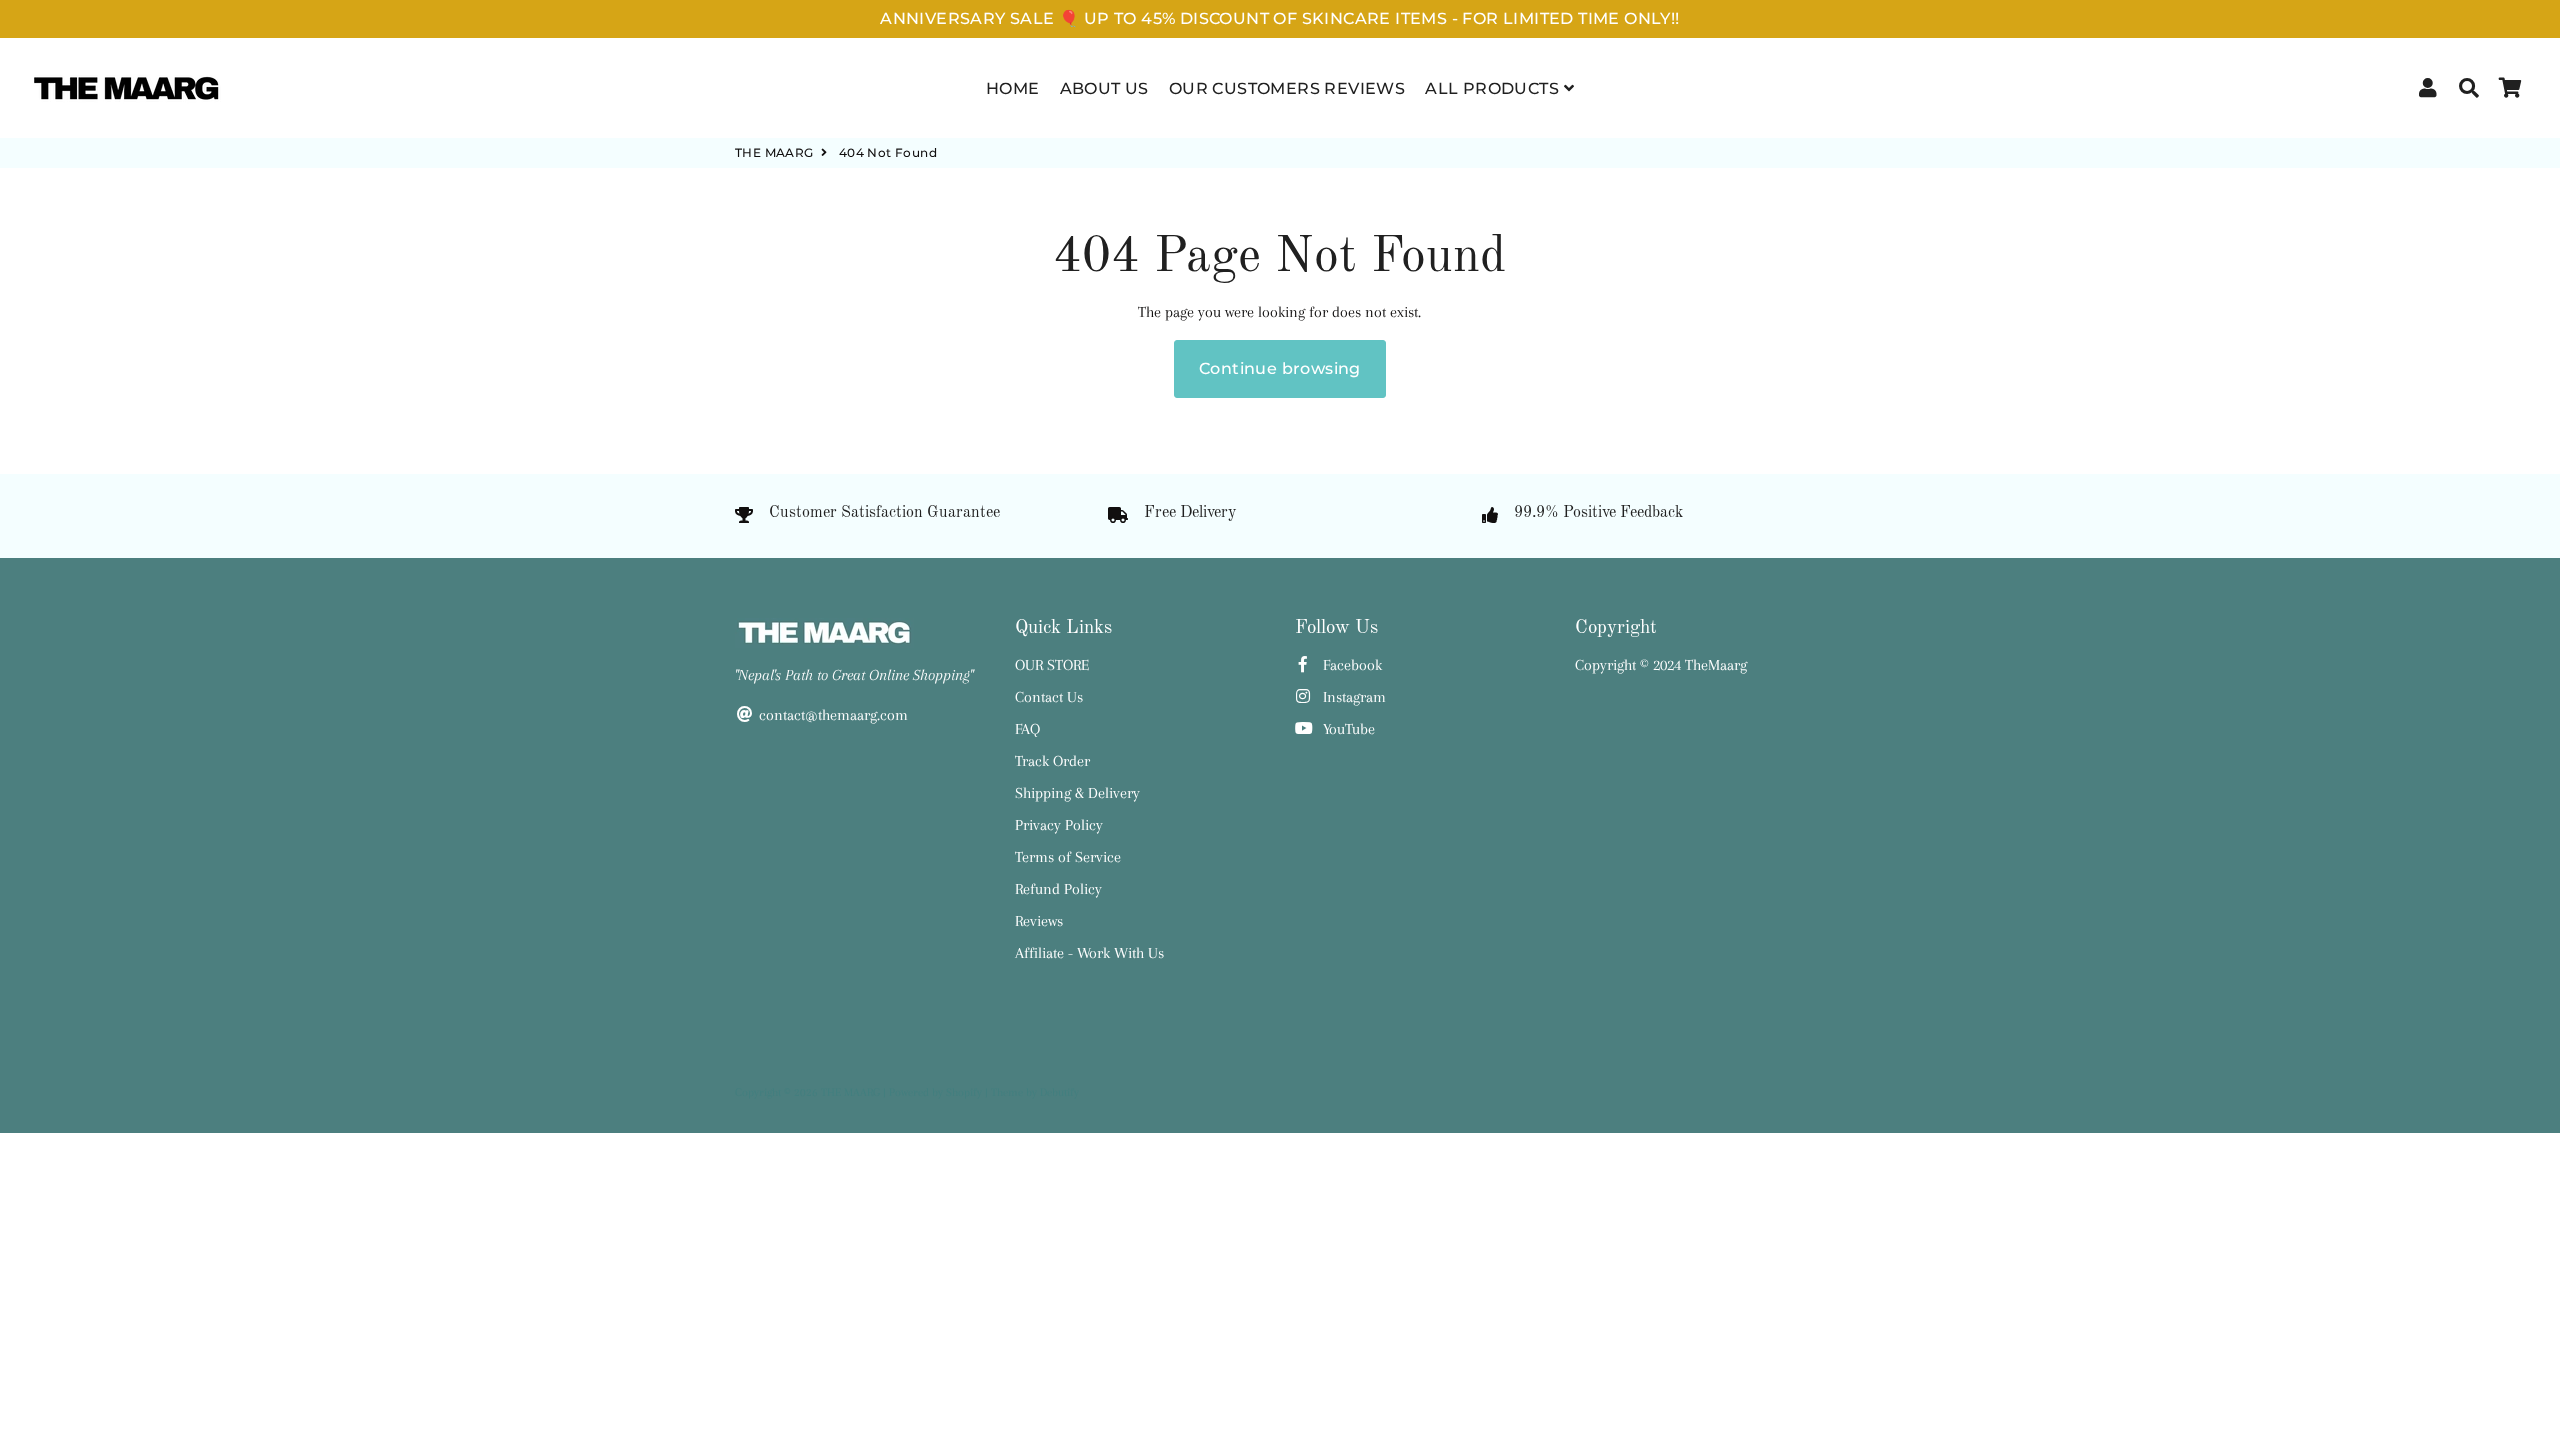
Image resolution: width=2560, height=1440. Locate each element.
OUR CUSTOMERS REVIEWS (1287, 88)
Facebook (1350, 665)
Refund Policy (1058, 889)
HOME (1013, 88)
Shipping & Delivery (1077, 793)
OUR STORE (1052, 665)
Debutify (1059, 1092)
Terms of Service (1068, 857)
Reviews (1039, 921)
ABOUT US (1104, 88)
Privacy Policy (1059, 825)
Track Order (1052, 761)
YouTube (1347, 729)
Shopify (964, 1092)
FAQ (1027, 729)
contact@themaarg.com (831, 715)
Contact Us (1049, 697)
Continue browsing (1280, 368)
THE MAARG (774, 152)
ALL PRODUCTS (1494, 88)
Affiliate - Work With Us (1089, 953)
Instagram (1352, 697)
